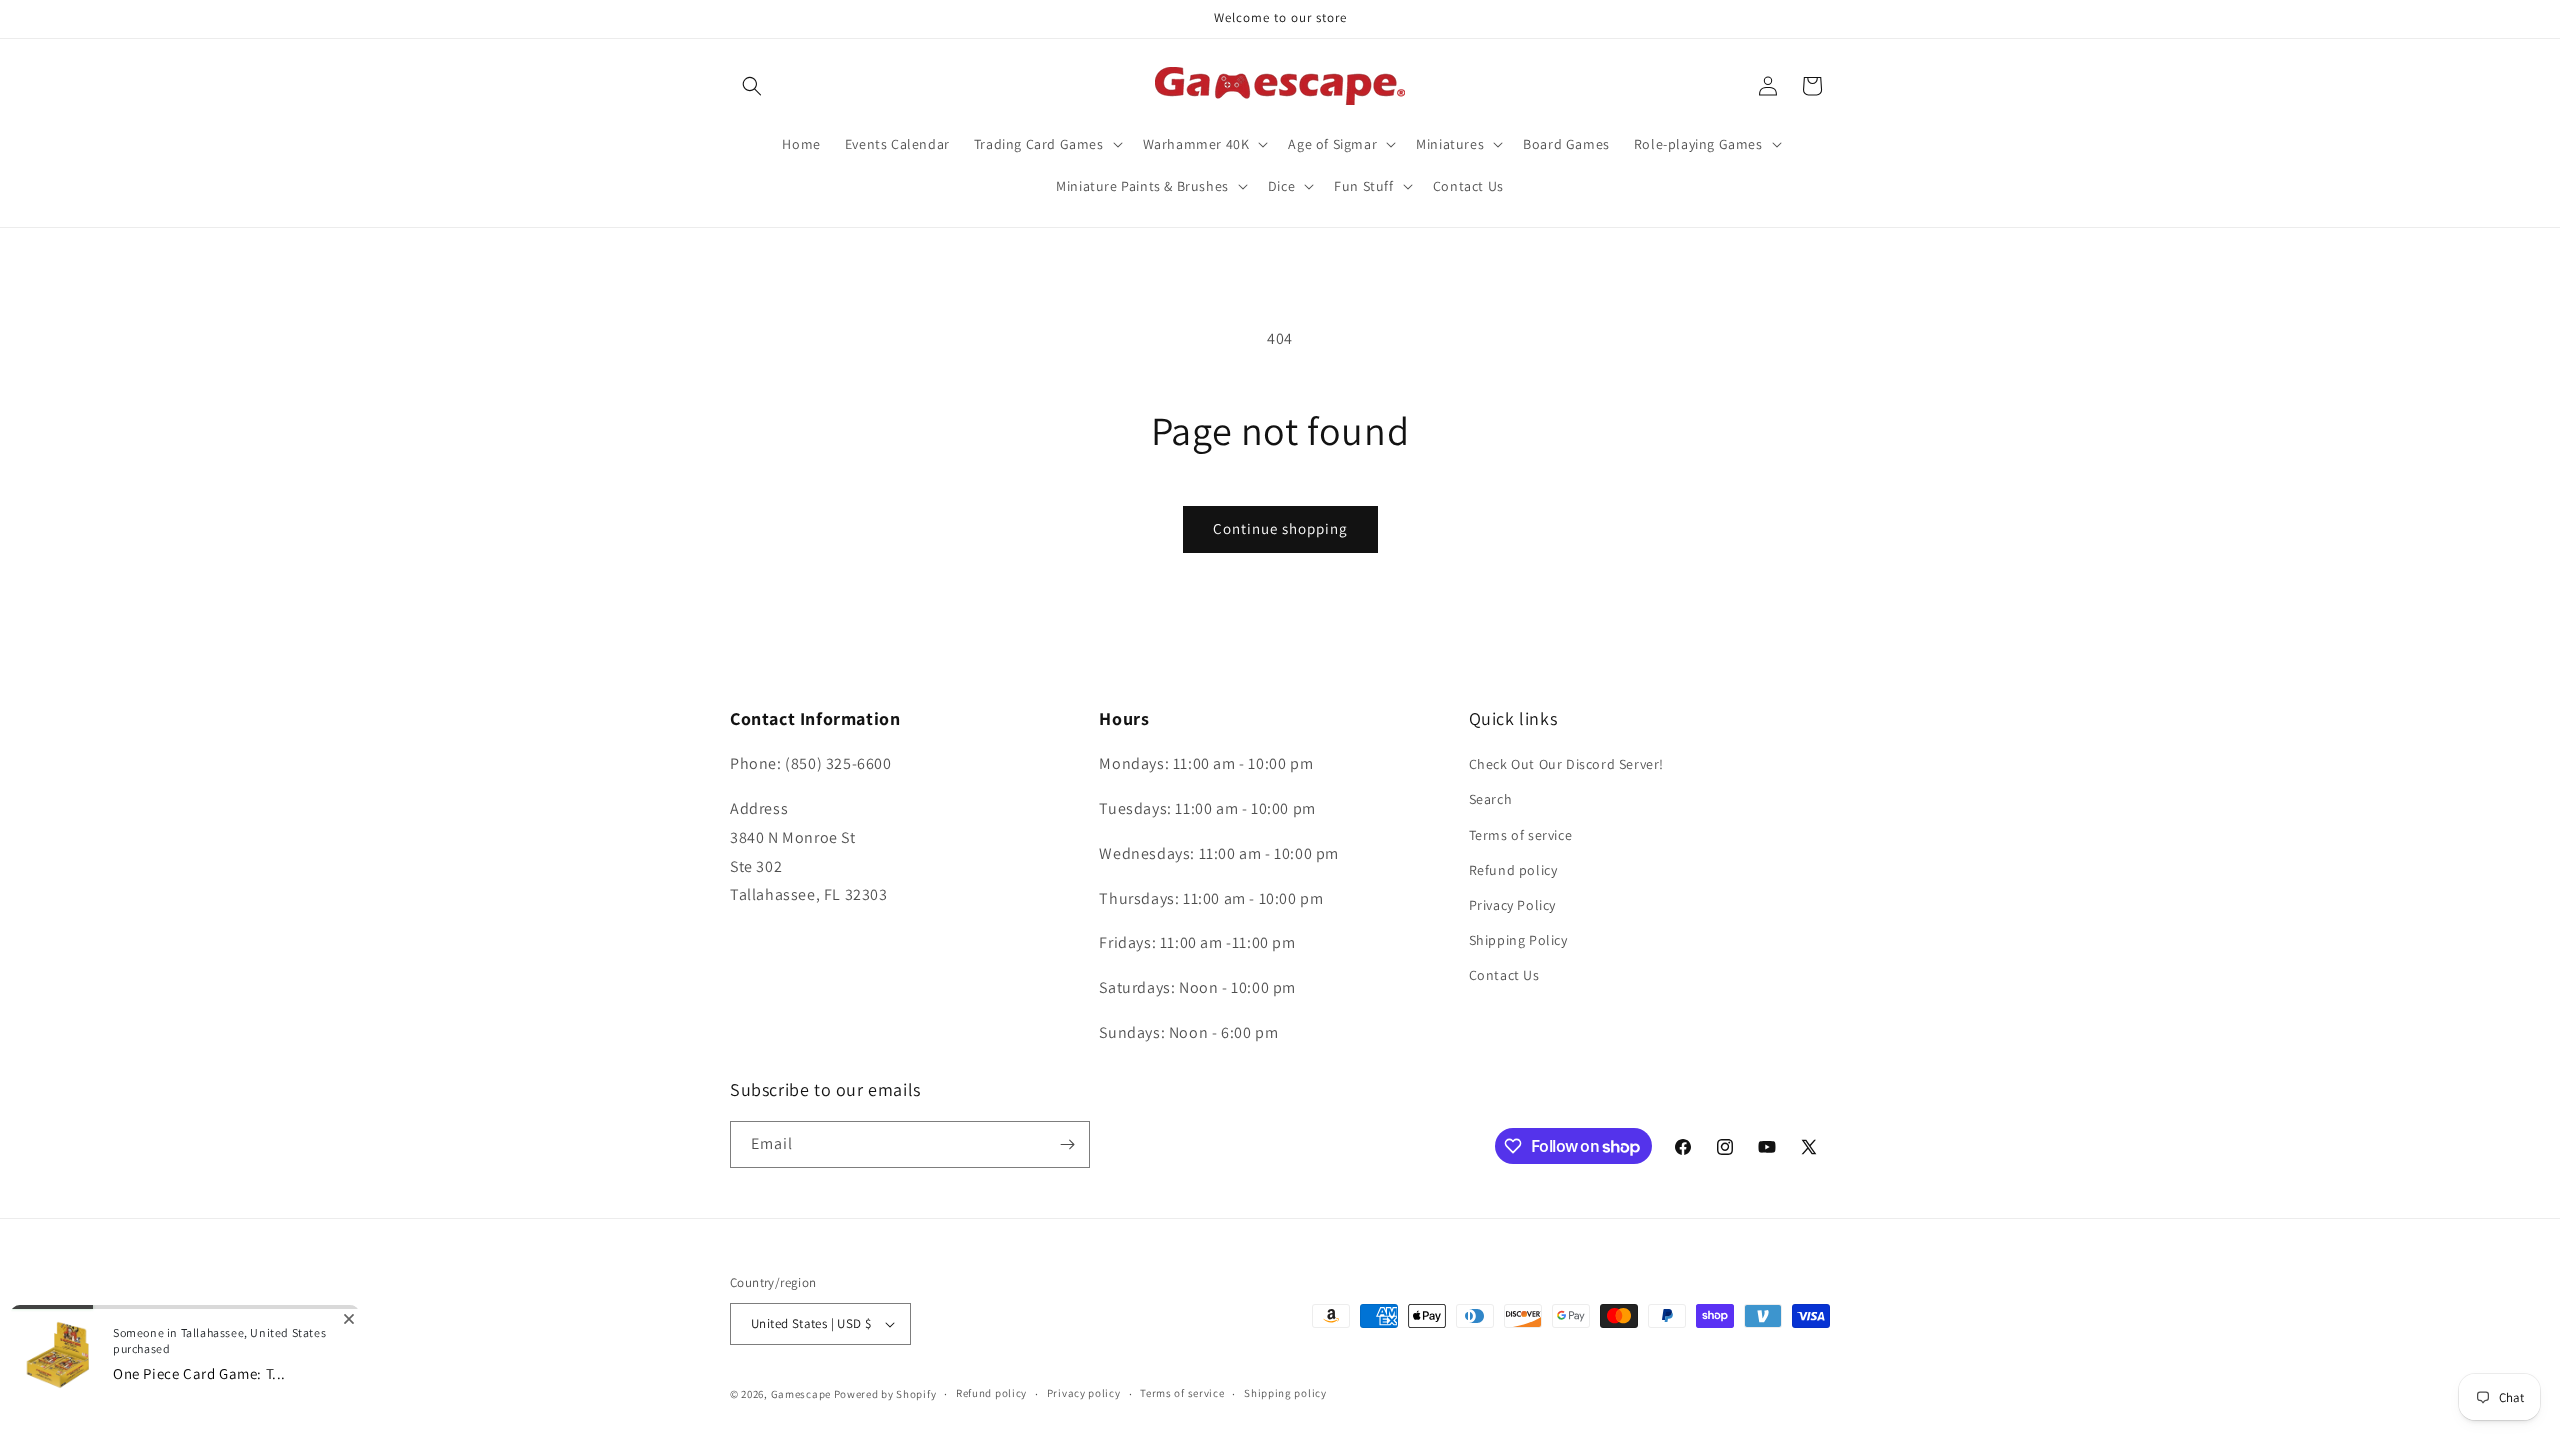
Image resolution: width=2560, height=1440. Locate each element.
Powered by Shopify (885, 1394)
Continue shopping (1280, 528)
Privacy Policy (1512, 905)
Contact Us (1504, 975)
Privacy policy (1084, 1393)
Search (1491, 799)
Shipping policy (1285, 1393)
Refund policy (1513, 870)
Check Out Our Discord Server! (1566, 764)
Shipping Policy (1518, 940)
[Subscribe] (1067, 1144)
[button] (752, 86)
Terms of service (1521, 835)
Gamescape (801, 1394)
